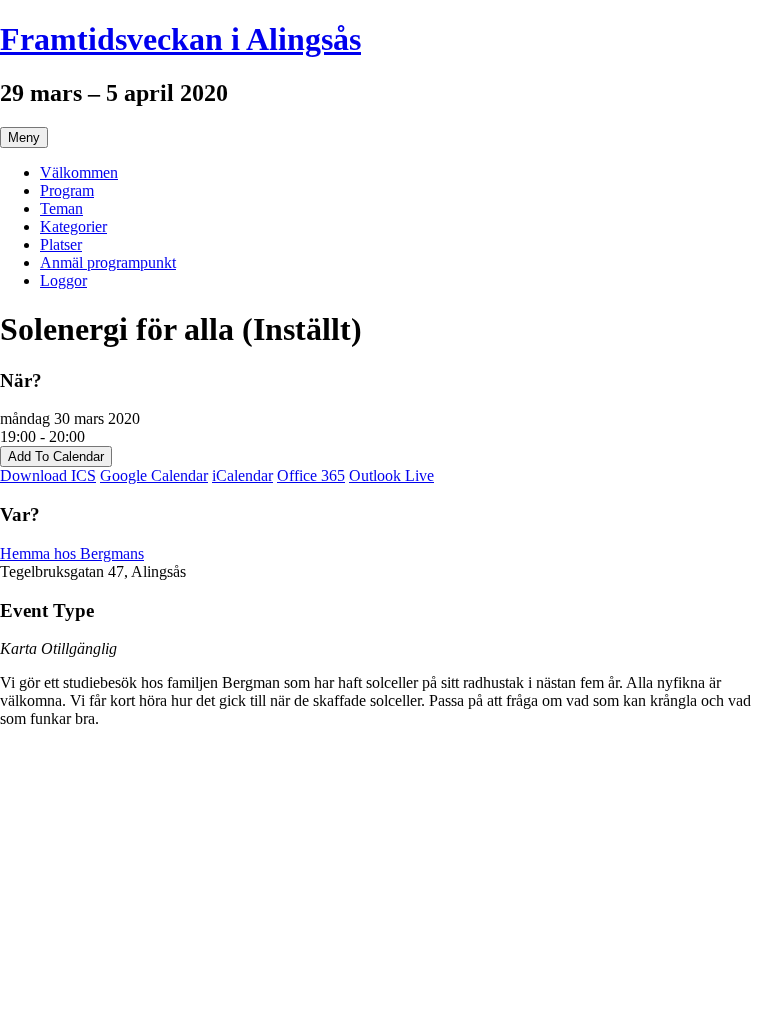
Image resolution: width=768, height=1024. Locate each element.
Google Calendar (154, 475)
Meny (24, 137)
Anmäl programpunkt (108, 262)
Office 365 (311, 475)
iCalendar (242, 475)
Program (67, 190)
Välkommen (79, 172)
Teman (61, 208)
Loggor (63, 280)
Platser (61, 244)
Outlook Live (391, 475)
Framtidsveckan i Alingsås (180, 39)
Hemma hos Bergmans (72, 553)
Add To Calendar (56, 456)
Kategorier (73, 226)
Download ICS (48, 475)
